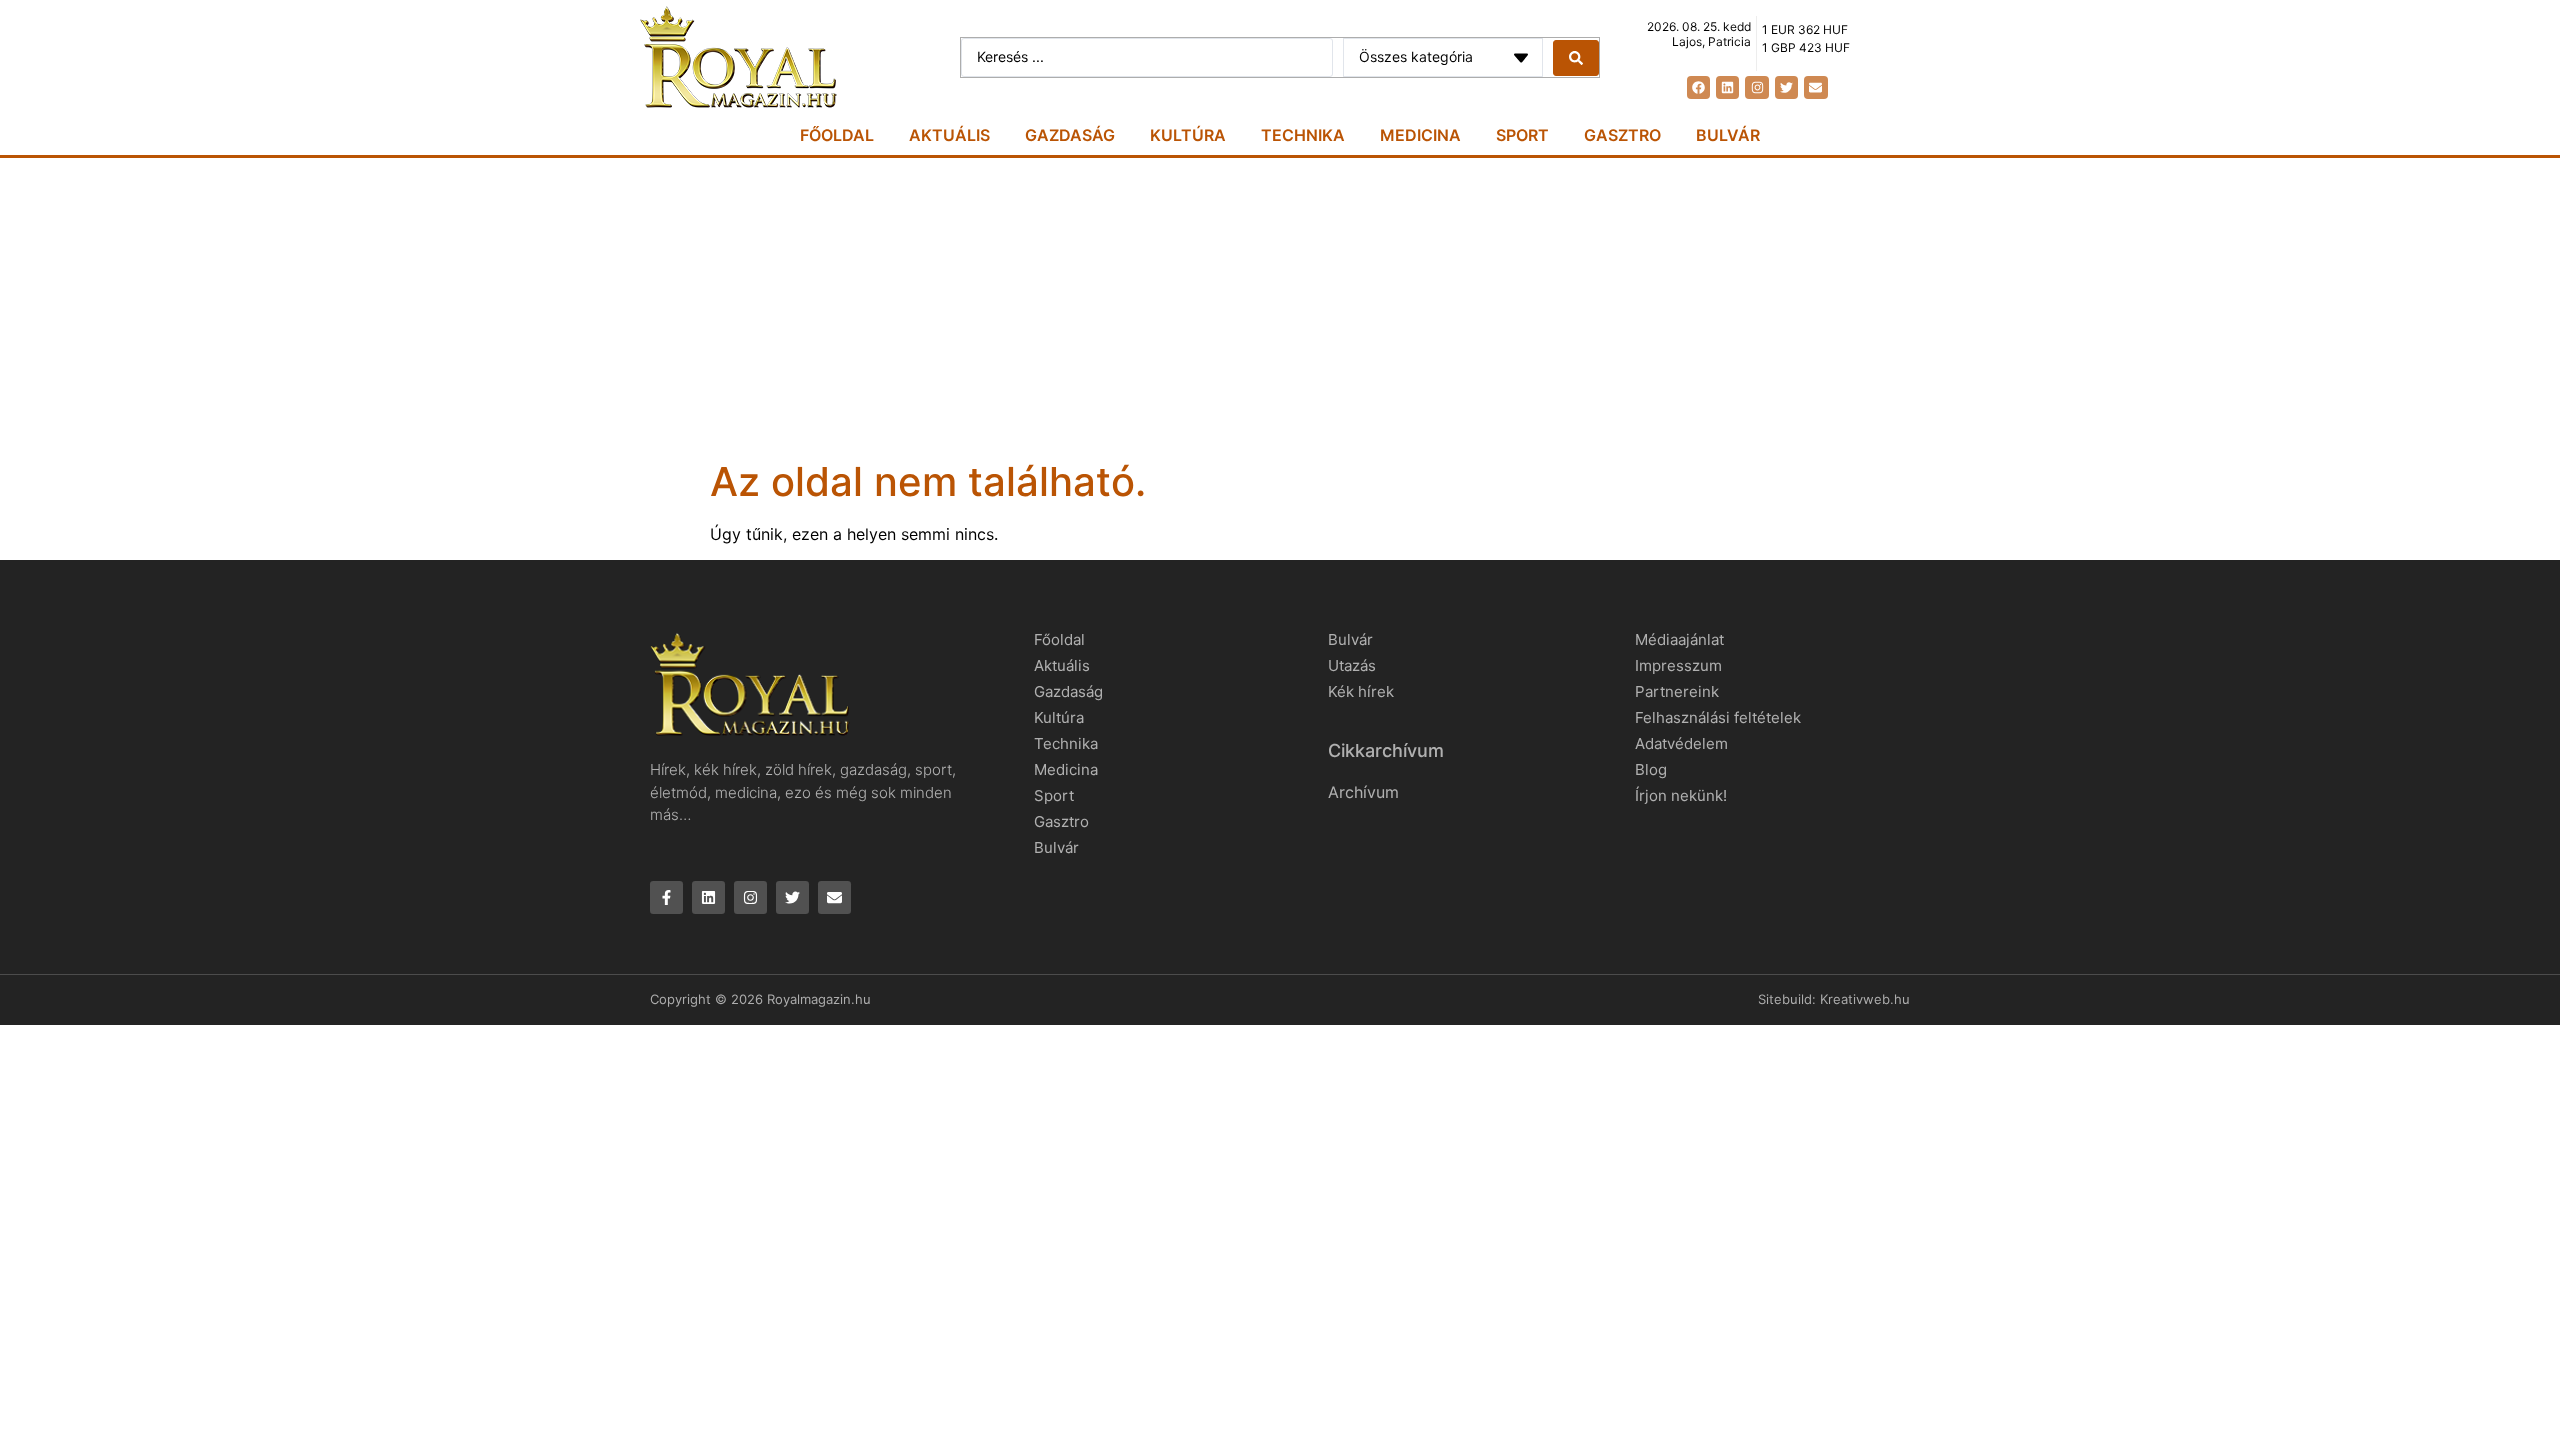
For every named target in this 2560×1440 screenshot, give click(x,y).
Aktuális (949, 135)
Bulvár (1728, 135)
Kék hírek (1361, 691)
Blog (1651, 769)
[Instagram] (1756, 87)
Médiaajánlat (1679, 639)
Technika (1303, 135)
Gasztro (1622, 135)
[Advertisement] (1280, 308)
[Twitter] (1786, 87)
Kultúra (1188, 135)
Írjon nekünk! (1681, 795)
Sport (1522, 135)
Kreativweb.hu (1865, 999)
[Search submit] (1576, 58)
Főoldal (837, 135)
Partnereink (1677, 691)
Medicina (1420, 135)
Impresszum (1678, 665)
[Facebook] (1698, 87)
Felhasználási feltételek (1718, 717)
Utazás (1352, 665)
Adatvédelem (1681, 743)
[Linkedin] (1727, 87)
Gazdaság (1070, 135)
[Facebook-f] (666, 897)
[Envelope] (1815, 87)
